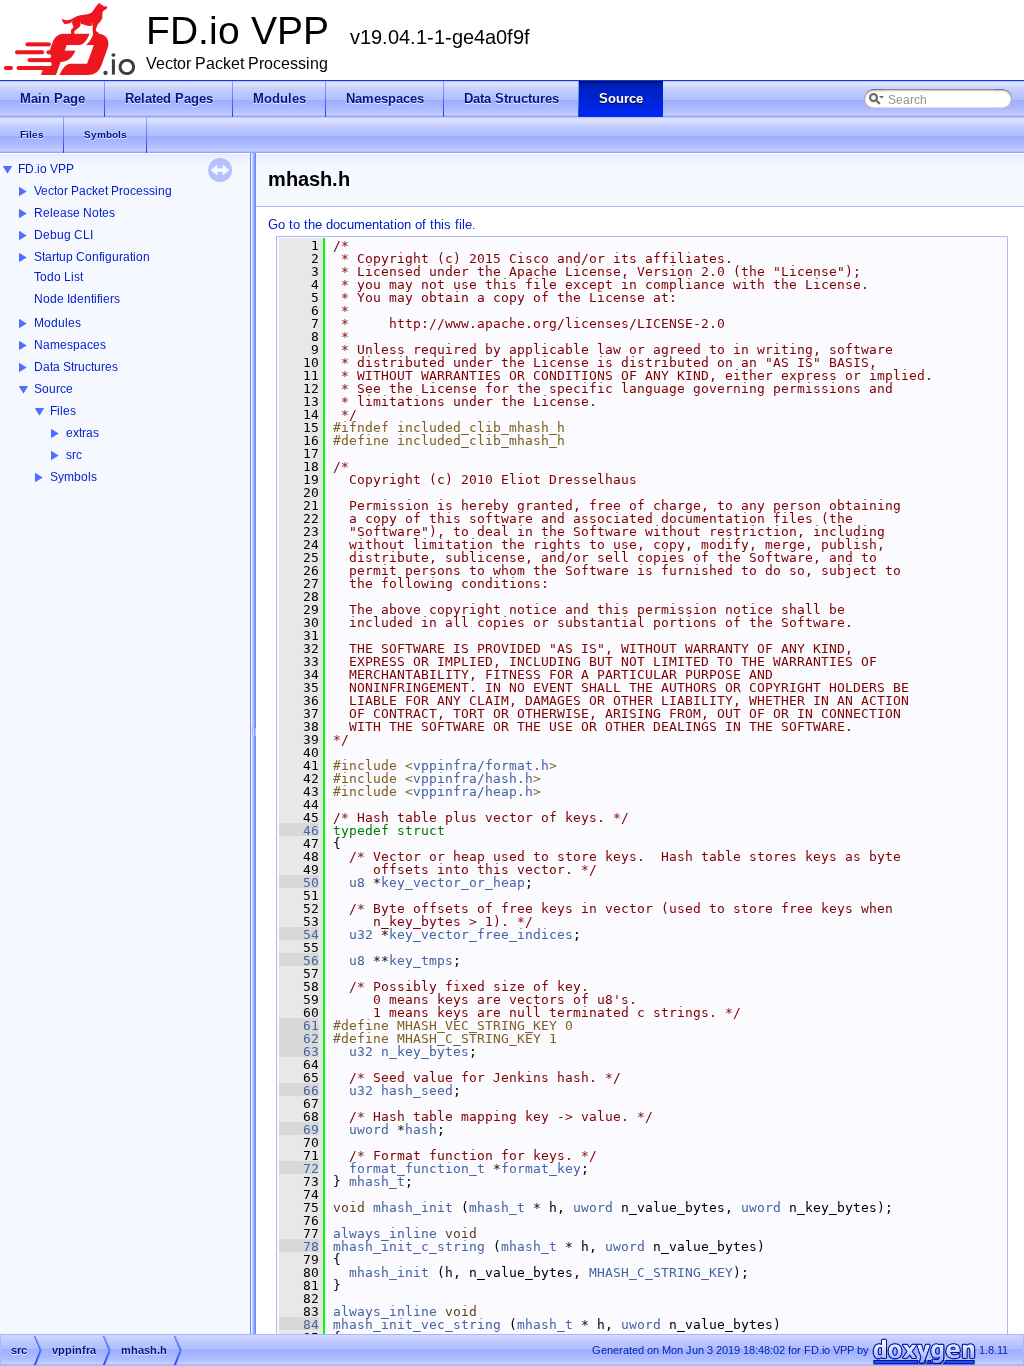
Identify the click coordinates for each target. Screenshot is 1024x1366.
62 (299, 1038)
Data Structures (76, 367)
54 (299, 934)
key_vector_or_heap (453, 882)
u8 (357, 882)
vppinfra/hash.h (473, 778)
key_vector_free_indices (481, 934)
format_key (541, 1168)
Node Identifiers (77, 299)
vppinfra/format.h (481, 765)
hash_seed (417, 1090)
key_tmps (421, 960)
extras (82, 433)
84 (299, 1324)
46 (299, 830)
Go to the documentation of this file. (372, 224)
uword (369, 1129)
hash (421, 1129)
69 (299, 1129)
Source (53, 389)
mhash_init (413, 1207)
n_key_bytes (425, 1051)
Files (63, 411)
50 (299, 882)
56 (299, 960)
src (74, 455)
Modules (57, 323)
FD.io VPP (46, 169)
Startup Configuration (92, 257)
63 (299, 1051)
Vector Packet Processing (103, 191)
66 (299, 1090)
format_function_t (417, 1168)
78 (299, 1246)
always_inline (385, 1233)
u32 (361, 934)
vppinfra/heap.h (473, 791)
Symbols (73, 477)
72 (299, 1168)
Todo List (58, 277)
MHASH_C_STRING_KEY (661, 1272)
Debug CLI (63, 235)
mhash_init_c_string (409, 1246)
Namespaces (70, 345)
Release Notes (74, 213)
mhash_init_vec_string (417, 1324)
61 (299, 1025)
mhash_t (377, 1181)
